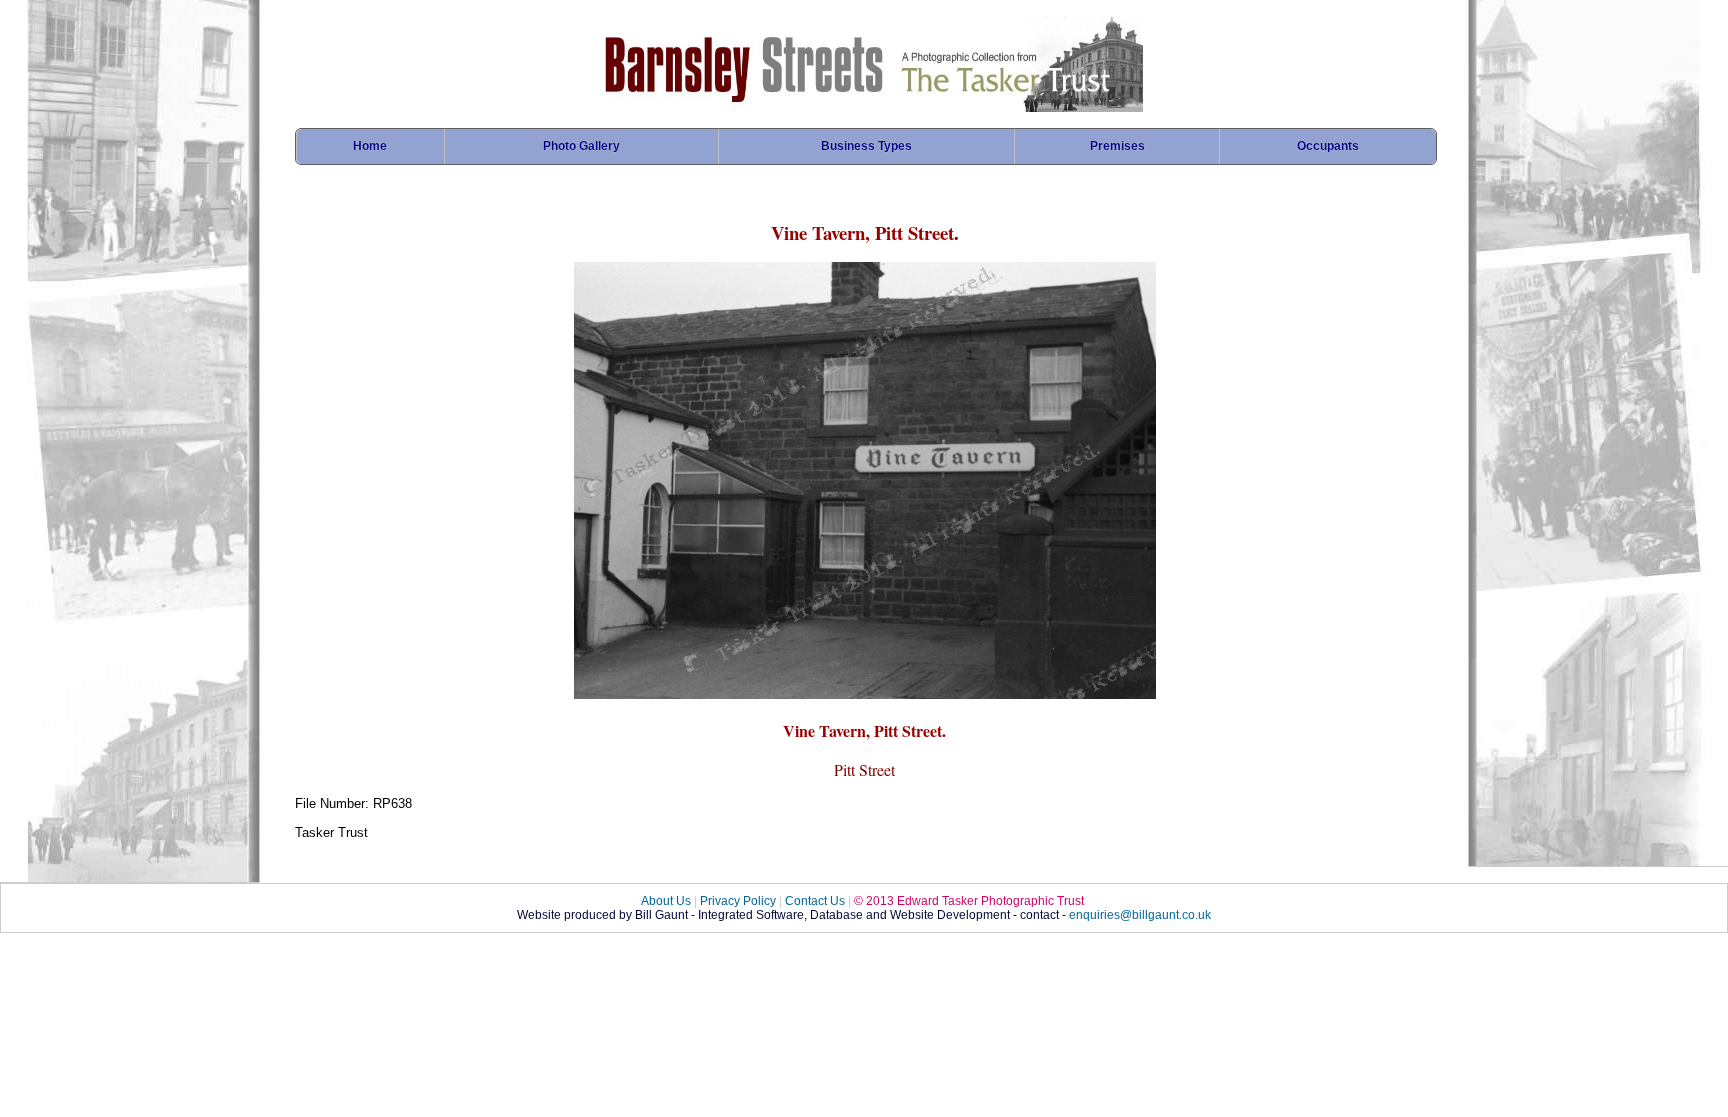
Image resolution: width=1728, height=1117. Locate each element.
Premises (1117, 146)
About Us (666, 901)
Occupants (1328, 146)
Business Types (866, 146)
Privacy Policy (738, 901)
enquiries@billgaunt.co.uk (1140, 915)
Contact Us (815, 901)
